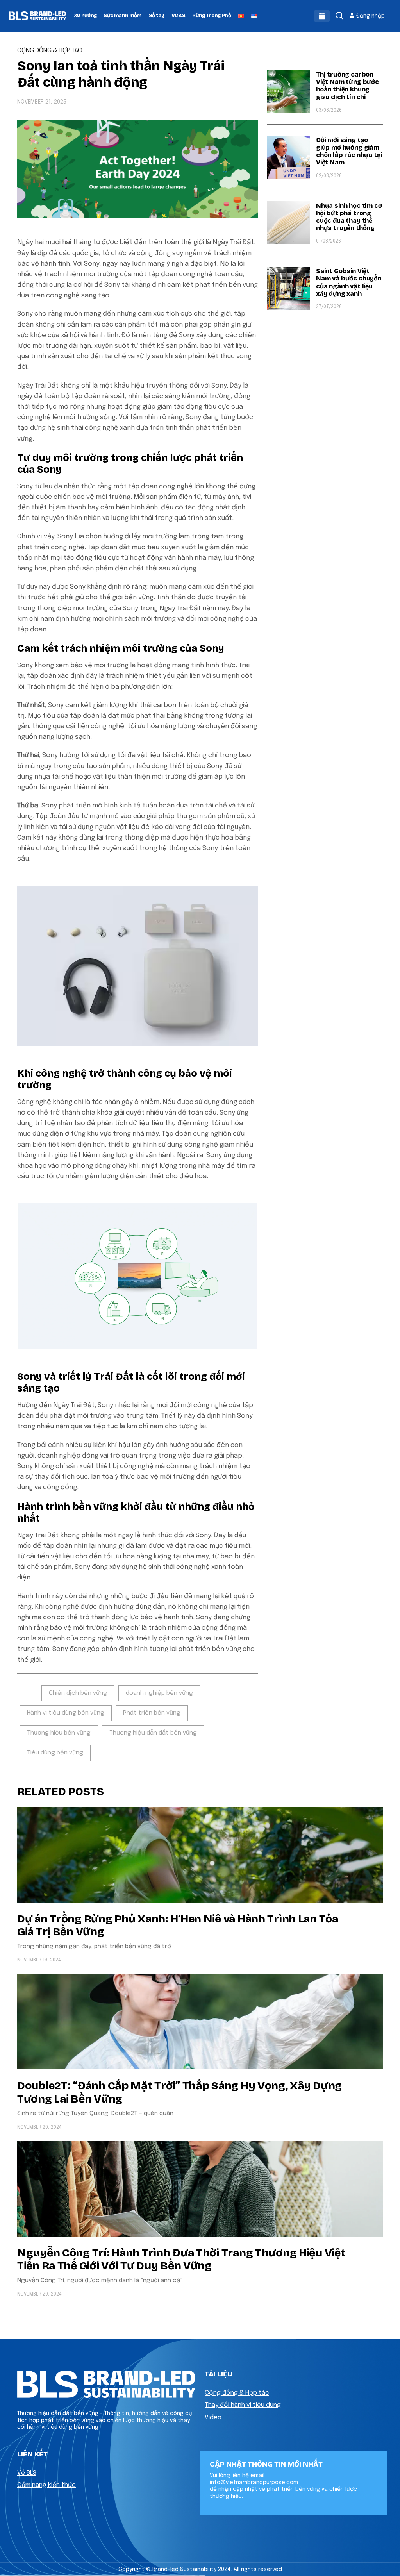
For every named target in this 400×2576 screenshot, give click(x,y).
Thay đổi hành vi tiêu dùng (243, 2405)
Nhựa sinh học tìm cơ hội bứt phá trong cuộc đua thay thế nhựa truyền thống (349, 217)
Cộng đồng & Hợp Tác (50, 51)
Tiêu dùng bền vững (55, 1753)
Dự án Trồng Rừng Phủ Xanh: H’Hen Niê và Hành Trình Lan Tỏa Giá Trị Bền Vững (178, 1926)
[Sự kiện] (322, 16)
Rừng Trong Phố (212, 16)
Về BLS (27, 2473)
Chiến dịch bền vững (78, 1693)
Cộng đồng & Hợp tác (237, 2393)
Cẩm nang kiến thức (46, 2485)
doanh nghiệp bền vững (159, 1693)
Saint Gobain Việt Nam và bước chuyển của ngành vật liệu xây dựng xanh (349, 282)
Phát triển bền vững (152, 1713)
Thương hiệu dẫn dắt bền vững (153, 1733)
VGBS (178, 16)
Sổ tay (157, 16)
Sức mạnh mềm (122, 16)
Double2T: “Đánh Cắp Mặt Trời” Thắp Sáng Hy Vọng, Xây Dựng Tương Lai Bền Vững (179, 2092)
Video (213, 2418)
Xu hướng (85, 16)
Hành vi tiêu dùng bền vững (66, 1713)
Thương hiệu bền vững (59, 1733)
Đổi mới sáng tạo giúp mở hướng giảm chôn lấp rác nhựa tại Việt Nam (349, 151)
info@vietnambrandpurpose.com (254, 2483)
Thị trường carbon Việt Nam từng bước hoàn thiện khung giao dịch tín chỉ (347, 86)
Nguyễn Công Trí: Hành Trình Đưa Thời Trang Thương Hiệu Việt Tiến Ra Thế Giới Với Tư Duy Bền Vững (181, 2260)
